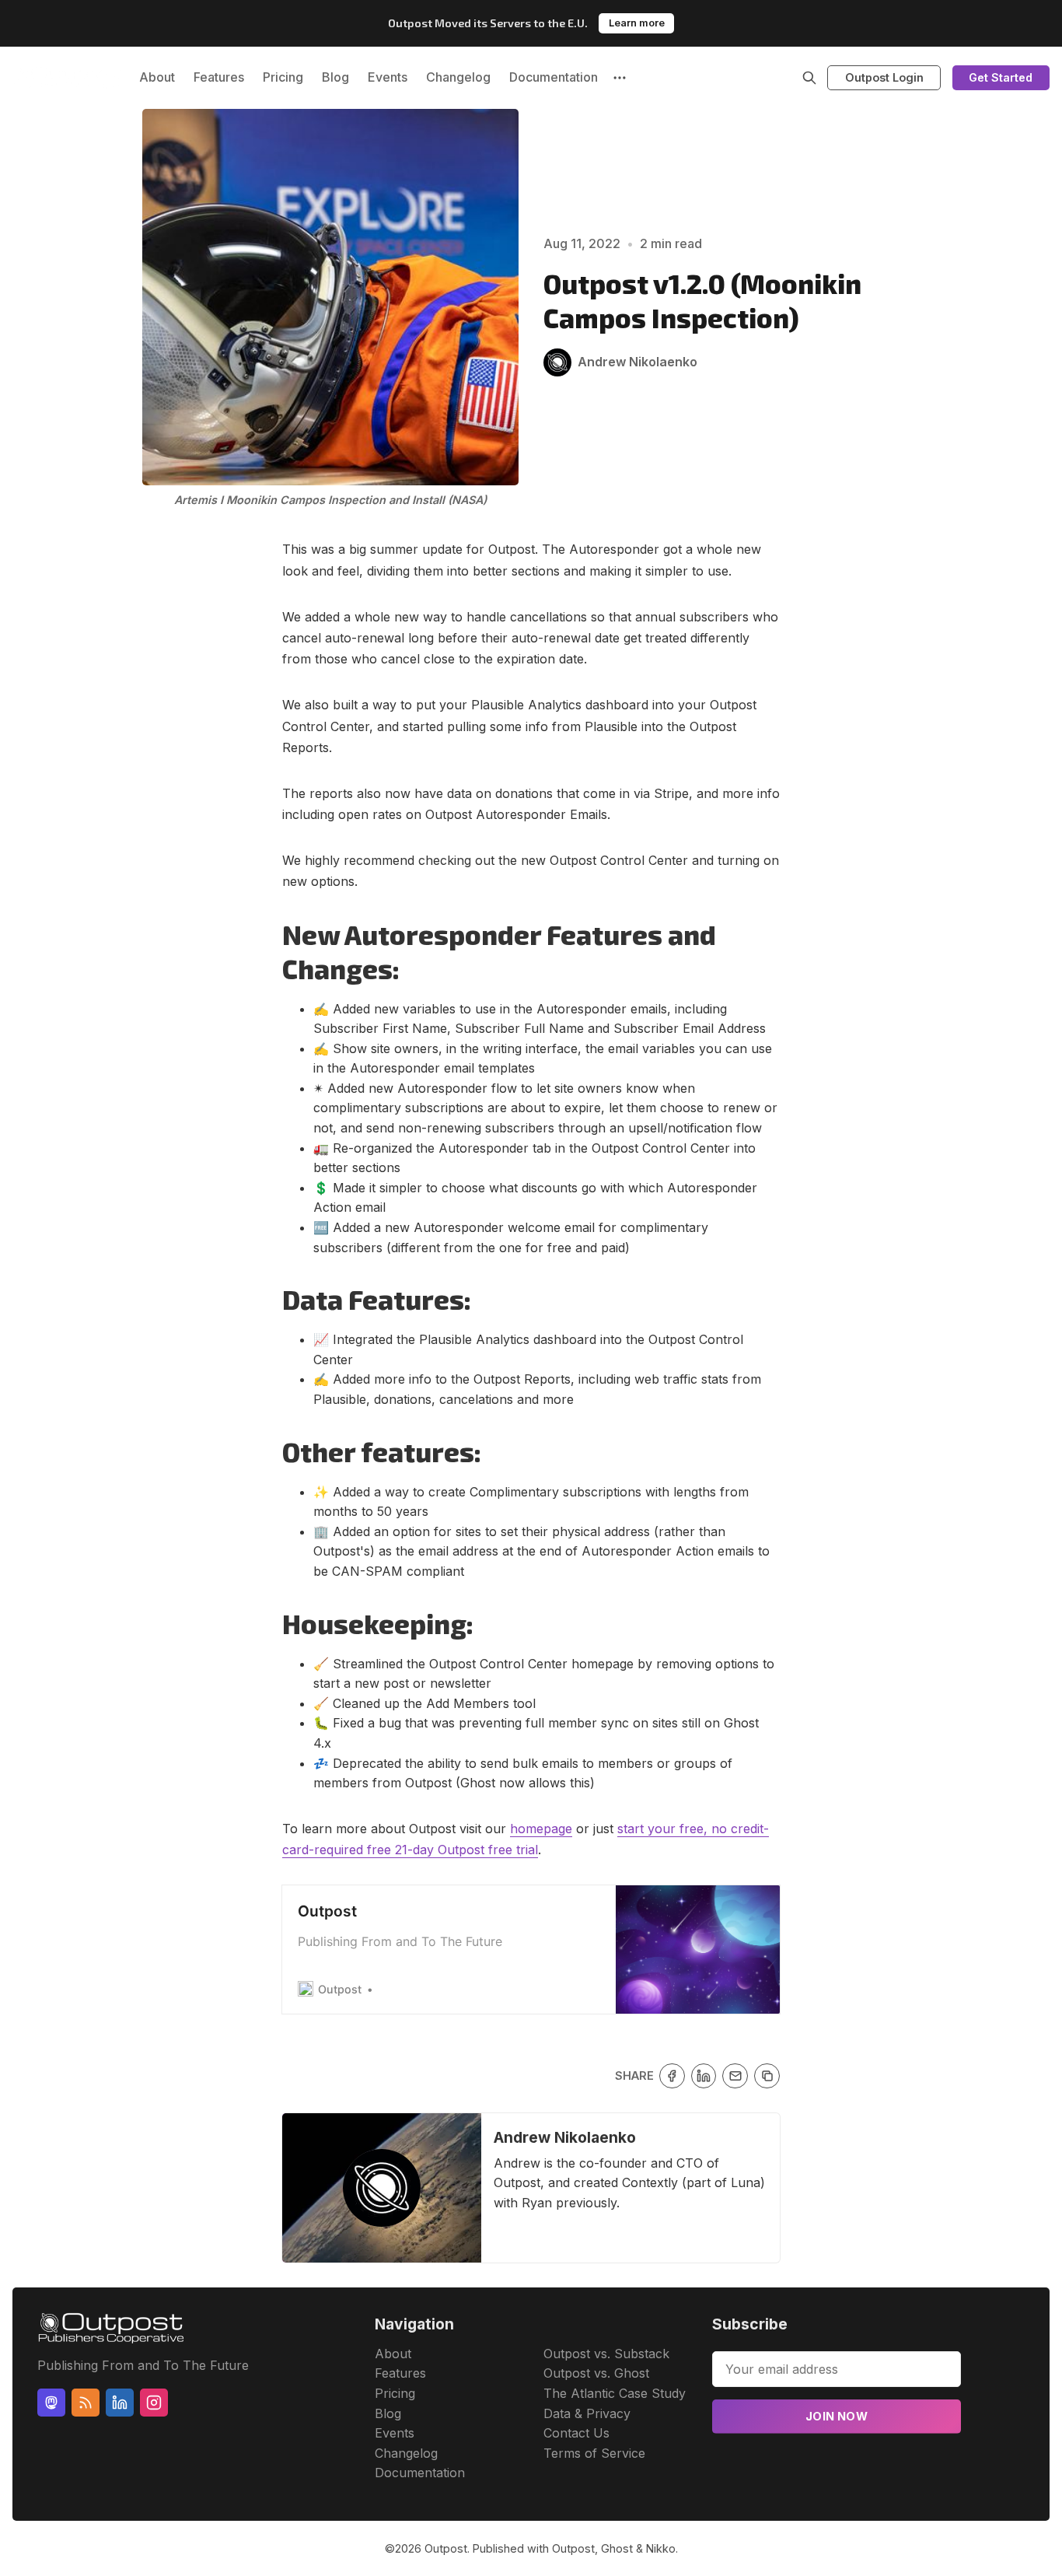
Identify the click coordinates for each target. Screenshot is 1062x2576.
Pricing (283, 77)
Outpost (446, 2548)
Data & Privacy (587, 2413)
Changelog (458, 77)
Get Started (1001, 77)
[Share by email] (735, 2076)
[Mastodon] (51, 2403)
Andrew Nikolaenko (565, 2137)
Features (219, 77)
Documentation (554, 77)
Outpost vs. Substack (606, 2354)
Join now (837, 2416)
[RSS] (86, 2403)
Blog (335, 77)
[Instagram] (154, 2403)
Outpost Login (884, 77)
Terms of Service (594, 2453)
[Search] (809, 78)
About (157, 77)
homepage (541, 1829)
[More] (620, 78)
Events (388, 77)
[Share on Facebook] (672, 2076)
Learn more (637, 23)
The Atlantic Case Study (615, 2393)
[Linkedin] (120, 2403)
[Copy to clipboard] (767, 2076)
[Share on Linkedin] (704, 2076)
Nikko (661, 2548)
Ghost (617, 2548)
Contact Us (576, 2433)
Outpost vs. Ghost (596, 2373)
